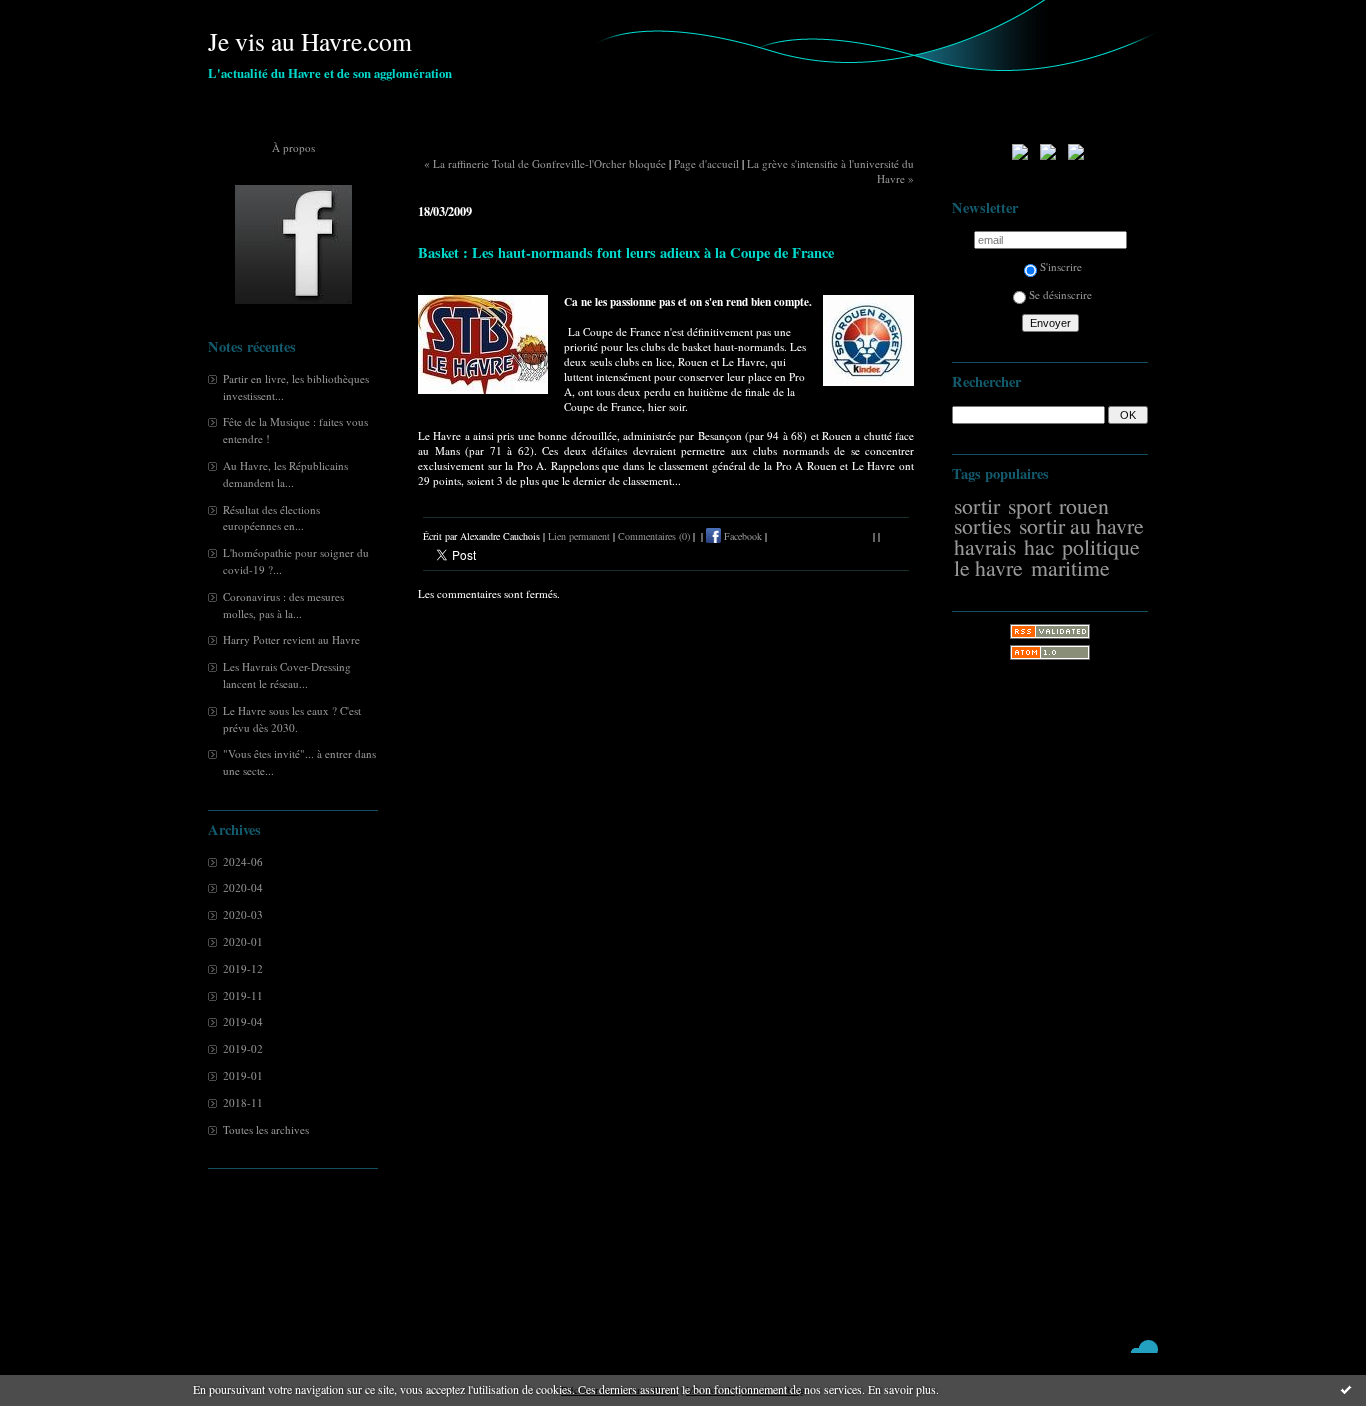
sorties (982, 525)
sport (1030, 505)
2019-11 (243, 995)
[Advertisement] (1050, 994)
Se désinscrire (1060, 294)
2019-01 (243, 1075)
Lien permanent (579, 536)
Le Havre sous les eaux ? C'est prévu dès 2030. (292, 719)
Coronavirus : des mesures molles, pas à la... (283, 605)
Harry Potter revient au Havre (291, 639)
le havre (988, 567)
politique (1101, 546)
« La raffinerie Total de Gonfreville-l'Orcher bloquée (545, 163)
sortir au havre (1081, 525)
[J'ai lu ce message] (1346, 1389)
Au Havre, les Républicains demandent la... (285, 474)
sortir (977, 505)
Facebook (741, 536)
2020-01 (243, 941)
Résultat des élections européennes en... (271, 518)
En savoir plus (902, 1389)
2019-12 (243, 968)
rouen (1084, 505)
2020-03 (243, 914)
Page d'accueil (706, 163)
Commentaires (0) (654, 536)
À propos (293, 147)
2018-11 (243, 1102)
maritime (1070, 567)
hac (1039, 546)
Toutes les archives (266, 1129)
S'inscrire (1061, 266)
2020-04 (243, 887)
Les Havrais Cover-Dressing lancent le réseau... (287, 675)
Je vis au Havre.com (310, 41)
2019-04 (243, 1021)
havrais (985, 546)
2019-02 (243, 1048)
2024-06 (243, 861)
